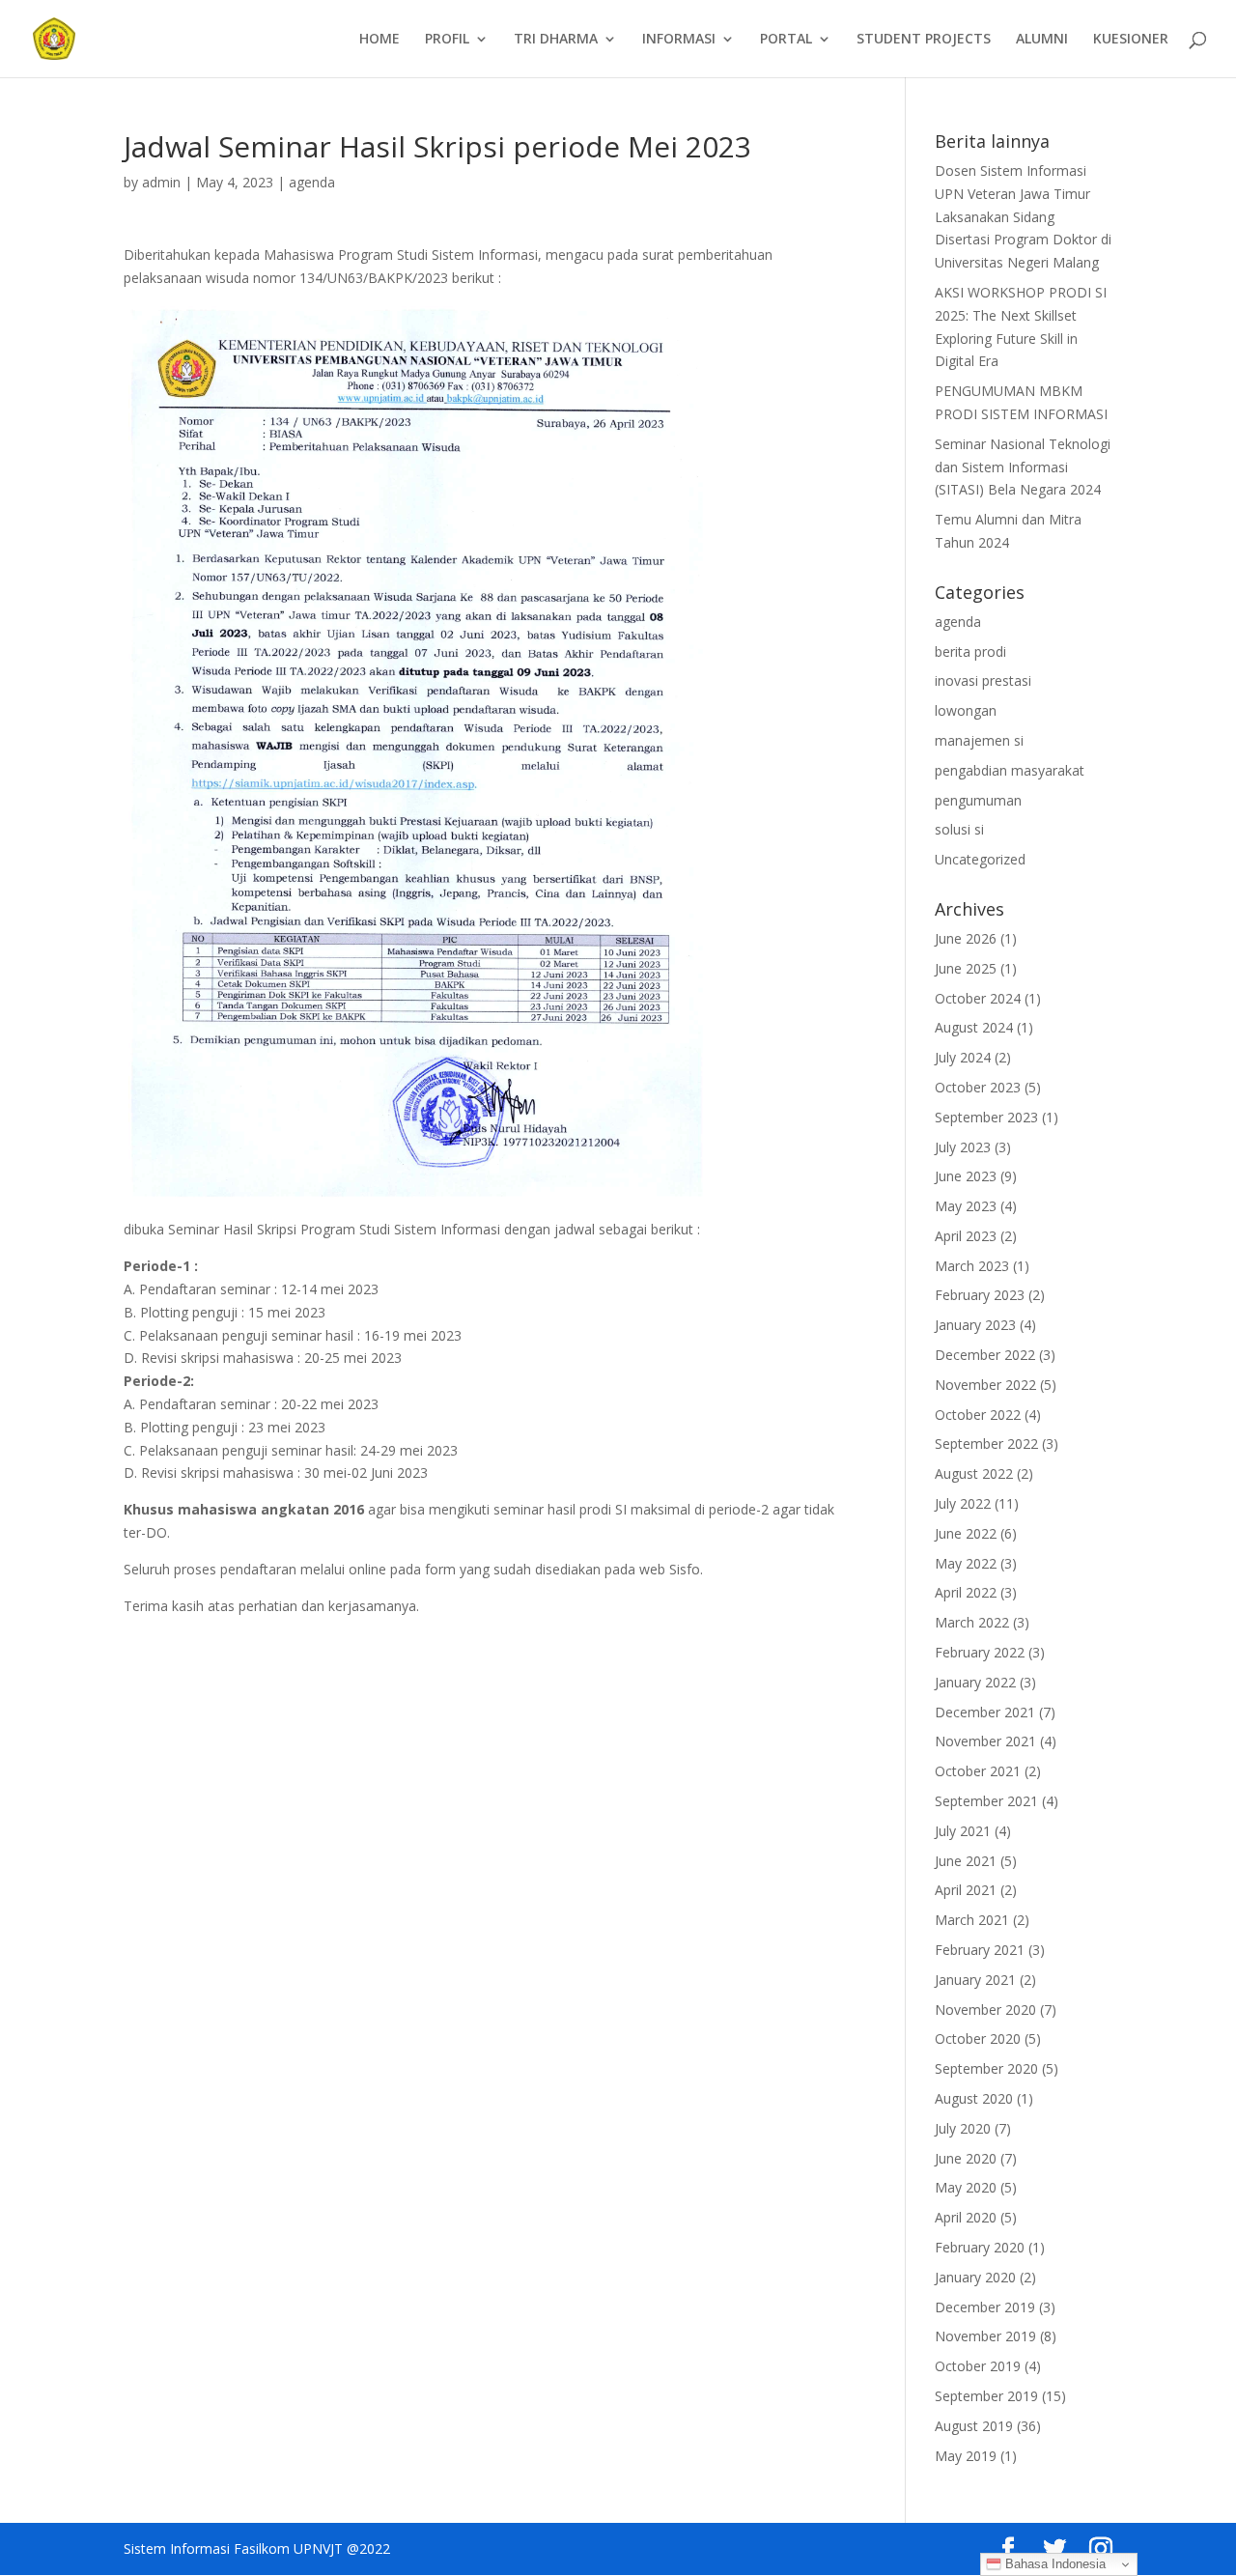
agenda (312, 182)
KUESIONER (1131, 40)
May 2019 (966, 2456)
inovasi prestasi (983, 680)
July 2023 (963, 1147)
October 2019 (978, 2366)
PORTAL (786, 40)
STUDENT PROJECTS (924, 40)
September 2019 (986, 2396)
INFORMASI (679, 40)
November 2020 (985, 2010)
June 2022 (966, 1533)
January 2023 (975, 1325)
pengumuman (978, 800)
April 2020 (966, 2217)
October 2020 (978, 2038)
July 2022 (963, 1503)
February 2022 (980, 1652)
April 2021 (966, 1890)
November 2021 (985, 1741)
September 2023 (986, 1117)
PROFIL (447, 40)
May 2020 (966, 2187)
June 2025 (966, 968)
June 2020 (966, 2158)
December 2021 (985, 1712)
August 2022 (974, 1473)
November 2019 (985, 2336)
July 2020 (963, 2128)
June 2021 (966, 1861)
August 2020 (974, 2098)
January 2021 (975, 1980)
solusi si (959, 829)
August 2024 (974, 1027)
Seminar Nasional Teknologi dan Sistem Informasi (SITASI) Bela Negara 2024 (1023, 467)
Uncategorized (980, 859)
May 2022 (966, 1563)
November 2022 (985, 1385)
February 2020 (980, 2247)
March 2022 (972, 1622)
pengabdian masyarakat (1010, 770)
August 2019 (974, 2426)
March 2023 (972, 1266)
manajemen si (979, 740)
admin (161, 182)
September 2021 (986, 1801)
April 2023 (966, 1236)
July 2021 (963, 1831)
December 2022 (985, 1355)
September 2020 (986, 2068)
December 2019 (985, 2307)
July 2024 (963, 1057)
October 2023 (978, 1087)
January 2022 (975, 1682)
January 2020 (975, 2277)
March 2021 (972, 1920)
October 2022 (978, 1415)
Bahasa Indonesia (1053, 2564)
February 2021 (980, 1950)
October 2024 (978, 998)
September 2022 (986, 1444)
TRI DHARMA (556, 40)
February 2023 (980, 1295)
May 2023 (966, 1206)
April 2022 (966, 1592)
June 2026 (966, 938)
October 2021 (978, 1771)
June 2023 (966, 1176)
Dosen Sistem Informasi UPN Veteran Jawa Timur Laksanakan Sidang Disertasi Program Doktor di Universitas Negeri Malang (1023, 216)
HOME (379, 40)
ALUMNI (1042, 40)
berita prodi (970, 651)
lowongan (966, 710)
